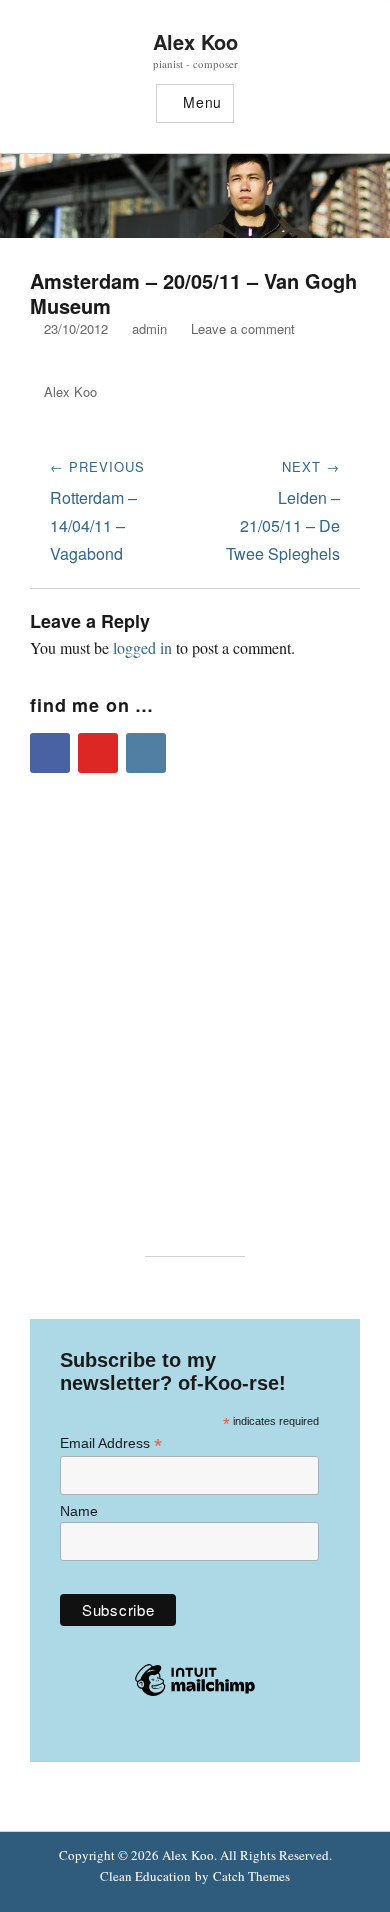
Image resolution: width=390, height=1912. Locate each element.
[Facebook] (50, 753)
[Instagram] (146, 753)
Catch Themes (251, 1876)
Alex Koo (195, 41)
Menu (202, 102)
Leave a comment (243, 328)
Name (79, 1511)
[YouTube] (98, 753)
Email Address (111, 1443)
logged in (142, 647)
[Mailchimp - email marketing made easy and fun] (195, 1695)
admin (149, 328)
